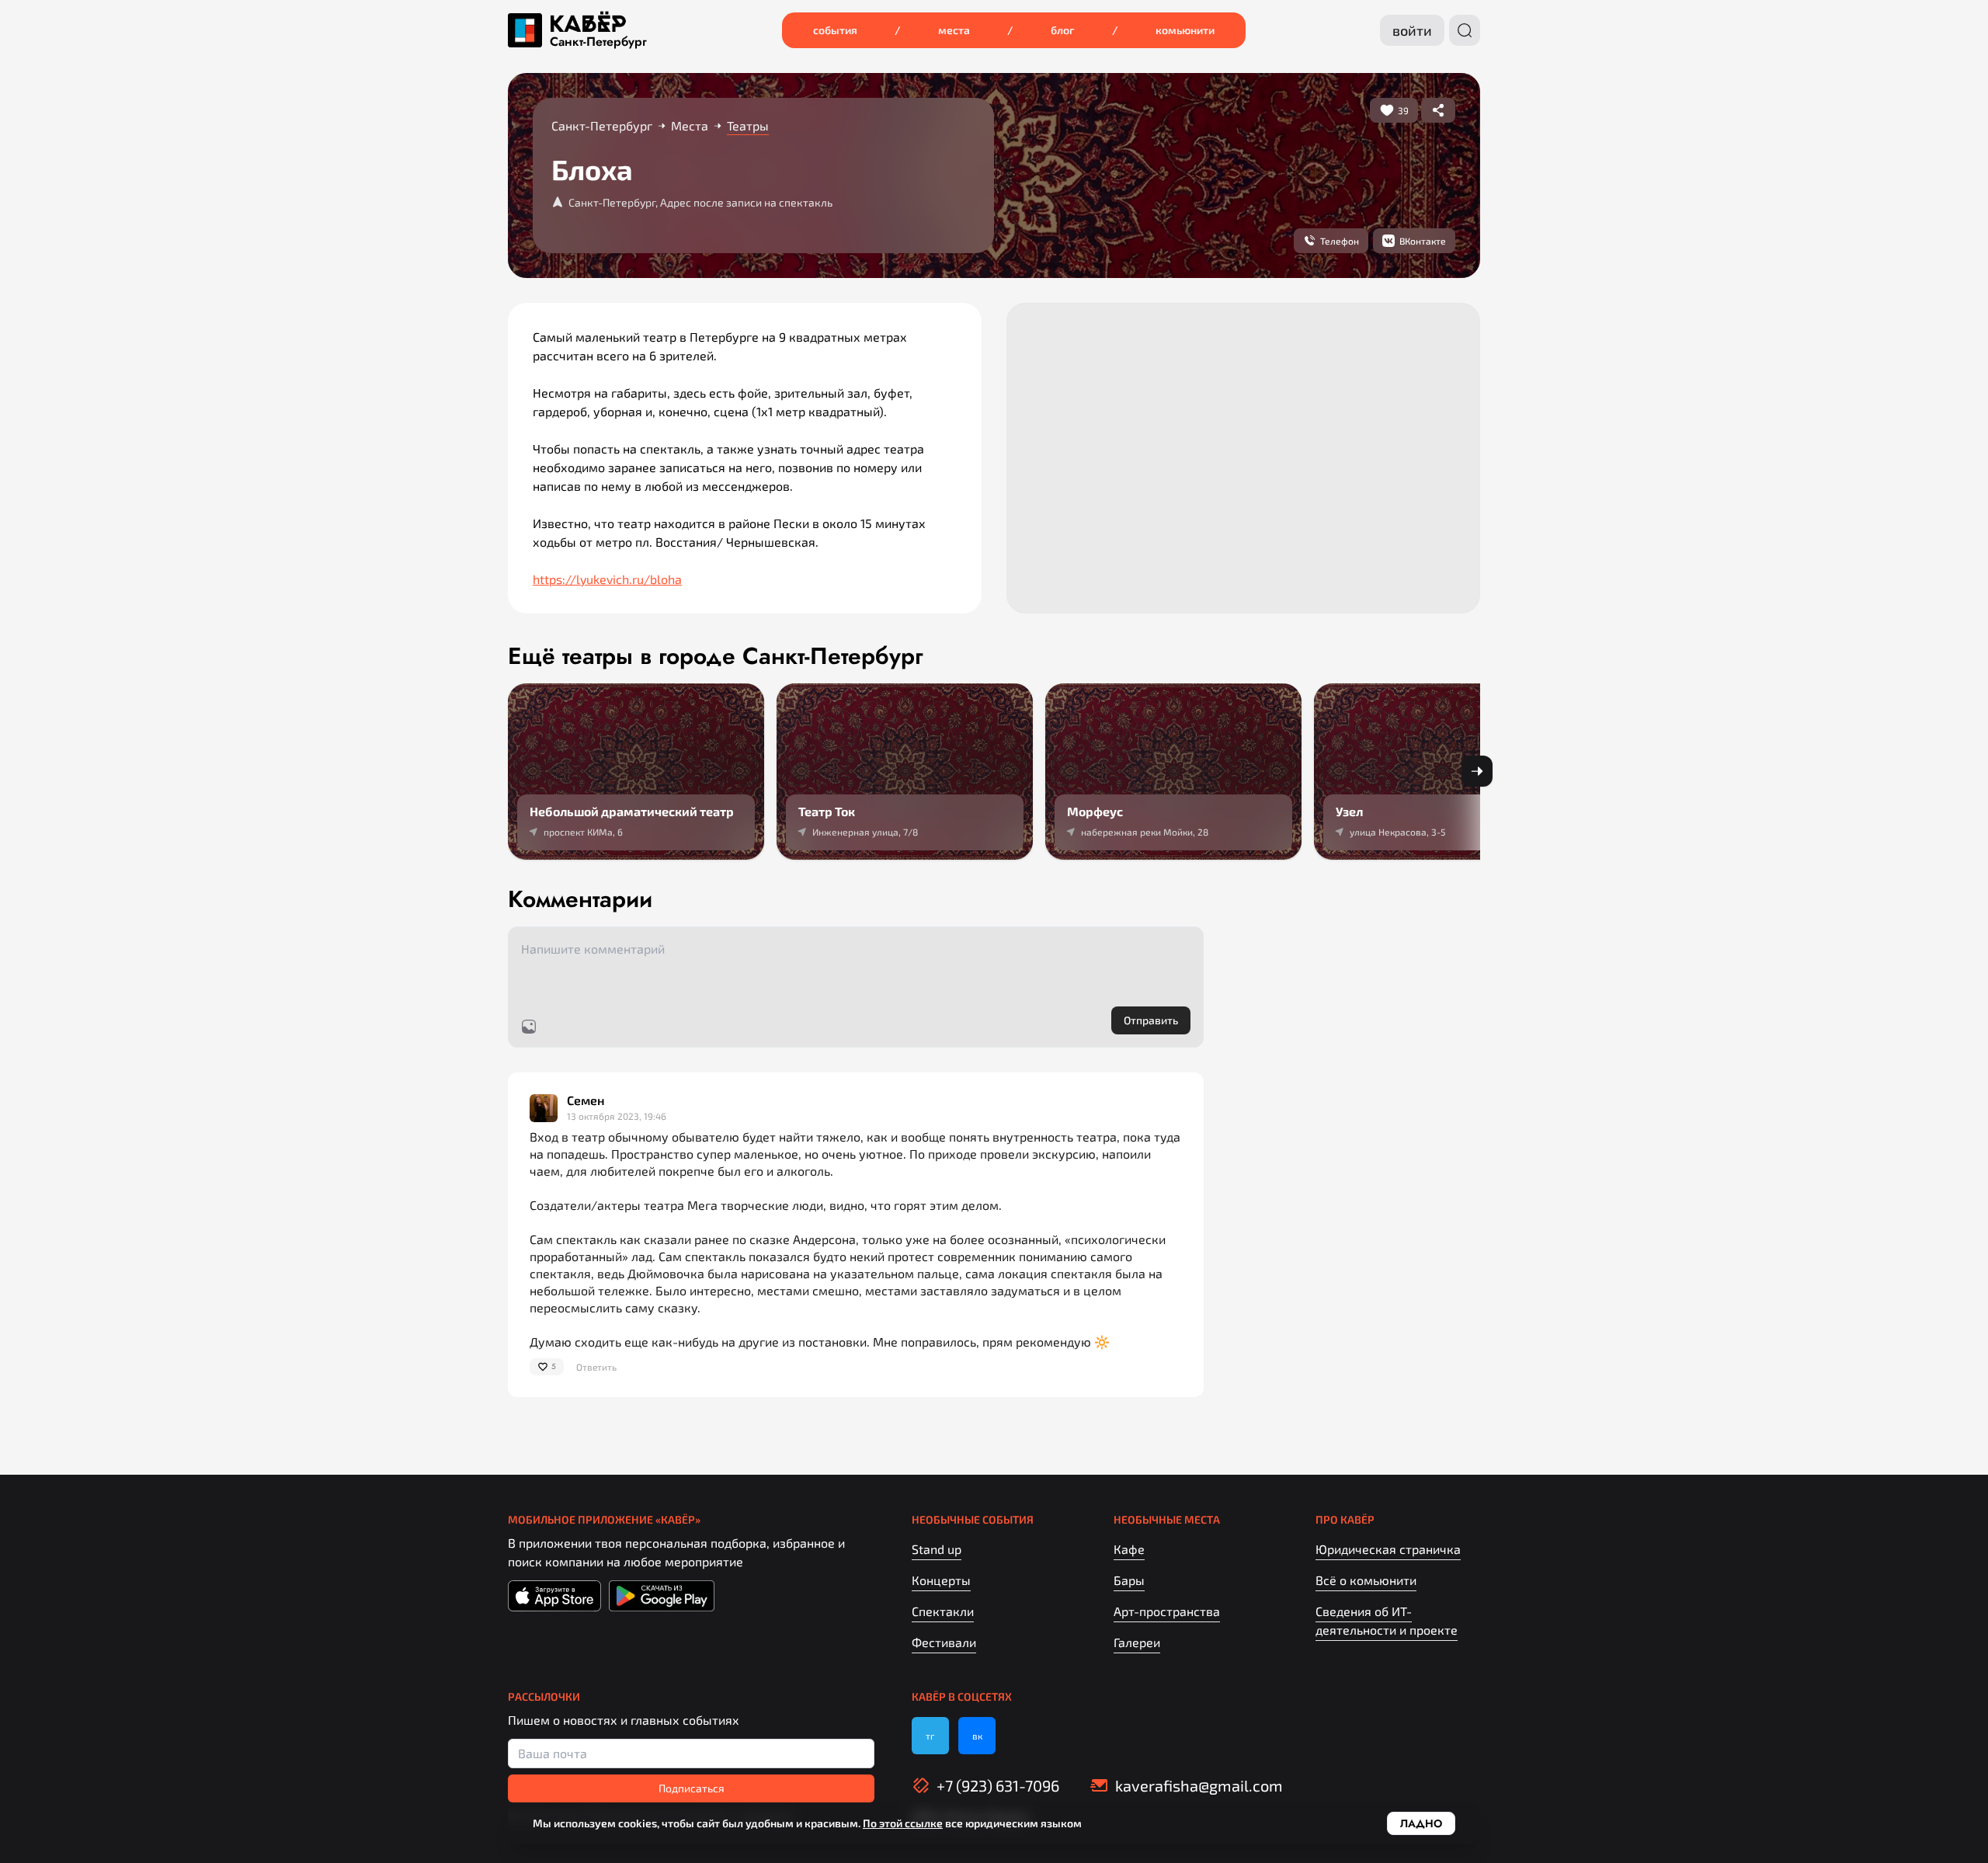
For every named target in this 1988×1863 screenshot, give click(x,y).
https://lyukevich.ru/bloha (607, 579)
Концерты (941, 1580)
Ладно (1421, 1823)
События (835, 30)
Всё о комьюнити (1366, 1580)
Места (954, 30)
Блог (1063, 30)
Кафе (1129, 1549)
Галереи (1137, 1642)
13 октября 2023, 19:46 (617, 1116)
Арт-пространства (1167, 1611)
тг (930, 1736)
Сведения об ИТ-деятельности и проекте (1387, 1620)
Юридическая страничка (1388, 1549)
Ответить (596, 1367)
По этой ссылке (903, 1823)
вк (977, 1736)
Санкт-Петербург (598, 42)
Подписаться (692, 1788)
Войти (1412, 30)
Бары (1129, 1580)
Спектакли (943, 1611)
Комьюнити (1185, 30)
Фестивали (944, 1642)
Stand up (937, 1549)
